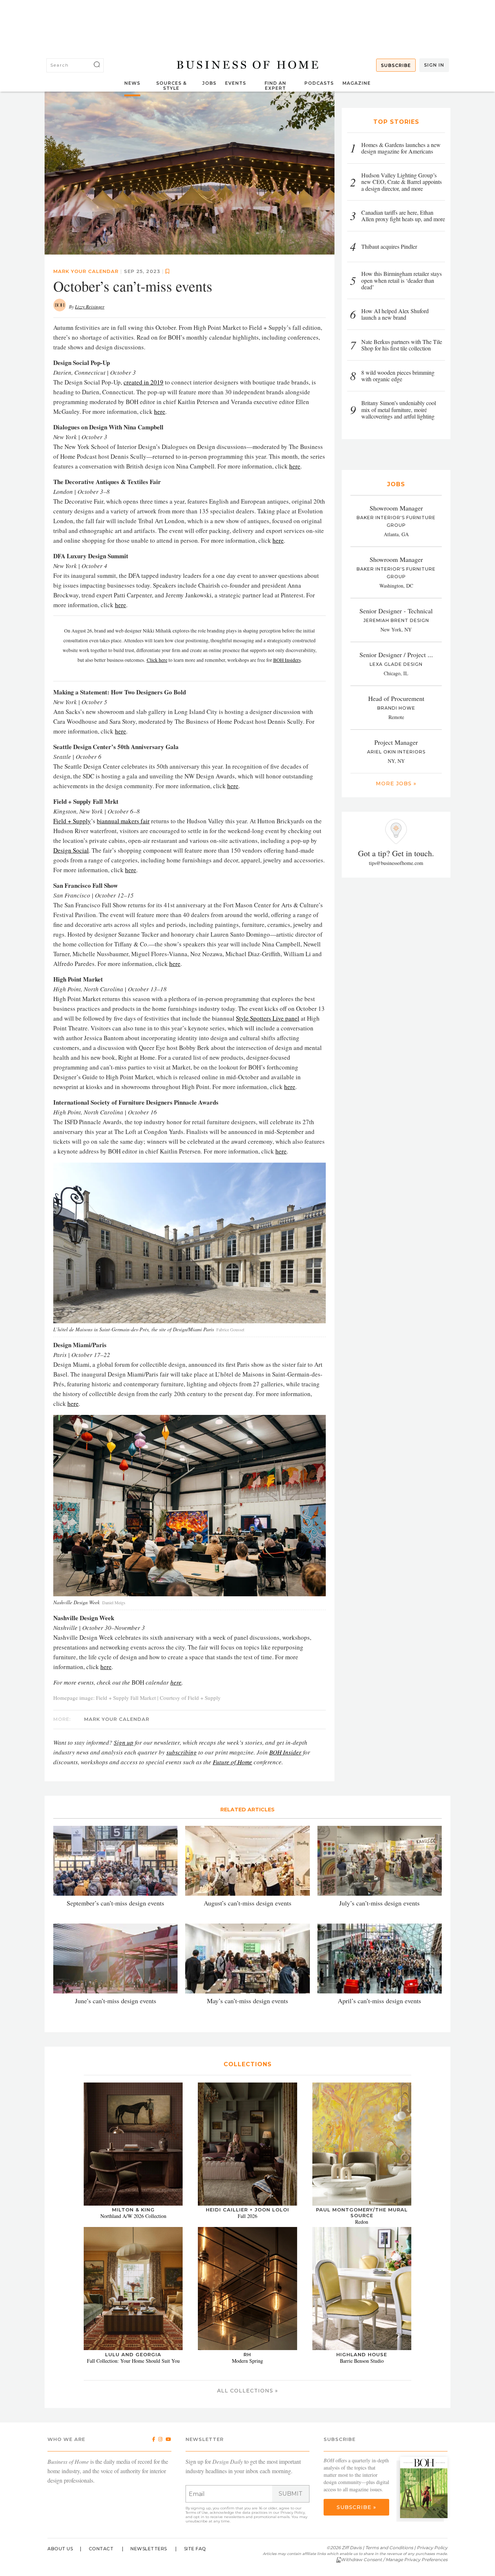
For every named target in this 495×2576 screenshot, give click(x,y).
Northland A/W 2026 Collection (133, 2216)
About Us (60, 2549)
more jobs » (396, 783)
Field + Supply (72, 821)
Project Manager (396, 742)
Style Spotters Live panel (268, 1018)
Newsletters (149, 2549)
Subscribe (396, 65)
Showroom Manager (396, 508)
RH (247, 2354)
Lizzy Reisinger (90, 307)
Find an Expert (275, 86)
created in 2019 (143, 382)
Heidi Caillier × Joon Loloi (247, 2210)
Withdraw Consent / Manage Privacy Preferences (394, 2560)
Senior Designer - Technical (396, 611)
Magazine (357, 83)
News (132, 83)
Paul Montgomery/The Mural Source (362, 2212)
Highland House (362, 2354)
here (160, 411)
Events (236, 83)
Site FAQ (195, 2549)
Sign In (434, 65)
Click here (157, 660)
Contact (101, 2549)
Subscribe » (356, 2507)
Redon (362, 2222)
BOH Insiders (287, 660)
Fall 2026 (247, 2216)
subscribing (182, 1752)
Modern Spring (247, 2361)
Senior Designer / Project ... (396, 655)
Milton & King (133, 2210)
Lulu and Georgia (133, 2354)
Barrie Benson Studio (362, 2361)
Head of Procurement (396, 698)
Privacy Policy (293, 2512)
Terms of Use (197, 2512)
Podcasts (319, 83)
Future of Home (232, 1762)
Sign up (124, 1742)
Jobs (209, 83)
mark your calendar (86, 271)
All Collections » (247, 2391)
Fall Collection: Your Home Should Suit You (133, 2361)
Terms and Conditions (389, 2548)
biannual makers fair (123, 821)
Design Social (71, 850)
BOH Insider (285, 1752)
